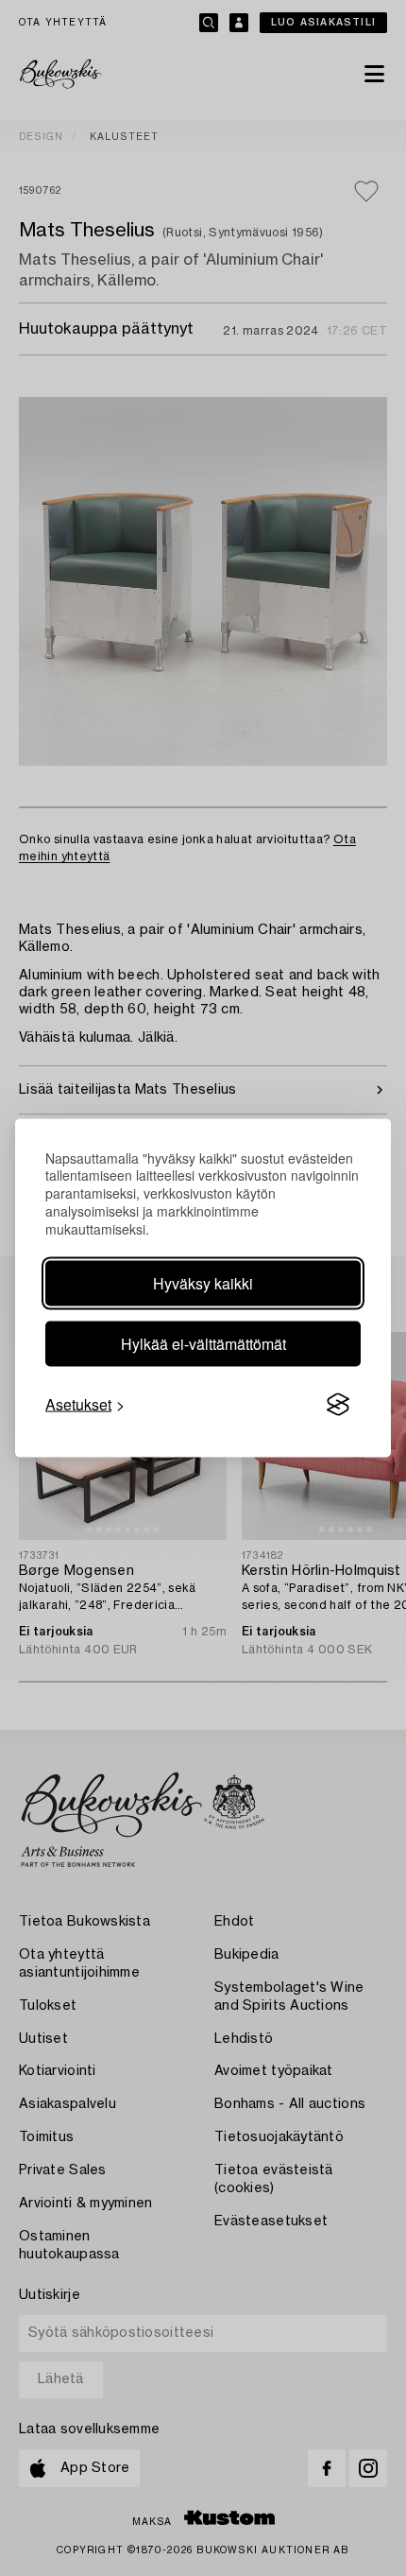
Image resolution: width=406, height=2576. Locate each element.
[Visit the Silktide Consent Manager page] (338, 1405)
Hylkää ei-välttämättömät (203, 1344)
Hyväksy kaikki (203, 1283)
